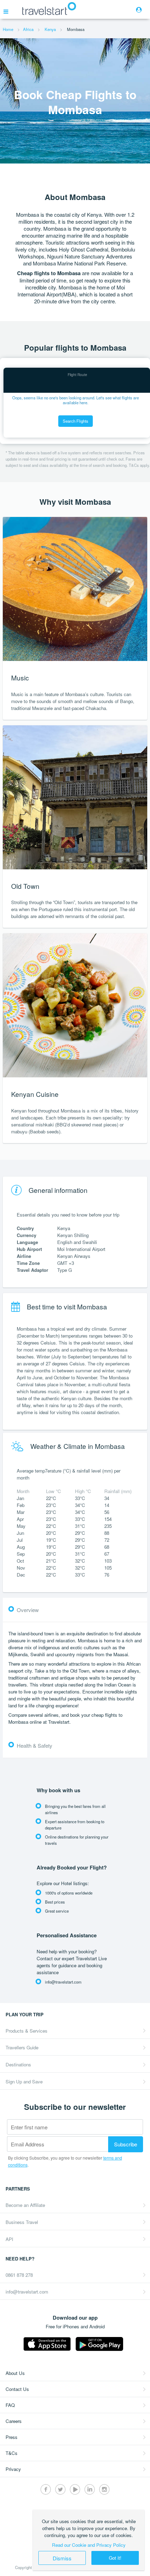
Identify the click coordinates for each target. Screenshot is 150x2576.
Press (12, 2437)
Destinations (18, 2064)
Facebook (46, 2489)
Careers (14, 2421)
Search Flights (76, 421)
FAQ (10, 2405)
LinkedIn (90, 2489)
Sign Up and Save (24, 2081)
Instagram (104, 2489)
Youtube (75, 2489)
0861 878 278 (19, 2275)
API (9, 2239)
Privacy (13, 2469)
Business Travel (22, 2222)
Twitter (60, 2489)
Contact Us (17, 2389)
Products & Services (27, 2031)
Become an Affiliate (25, 2205)
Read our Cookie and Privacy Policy (89, 2545)
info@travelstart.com (27, 2292)
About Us (15, 2373)
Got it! (115, 2558)
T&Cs (12, 2453)
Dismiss (62, 2558)
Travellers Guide (22, 2047)
